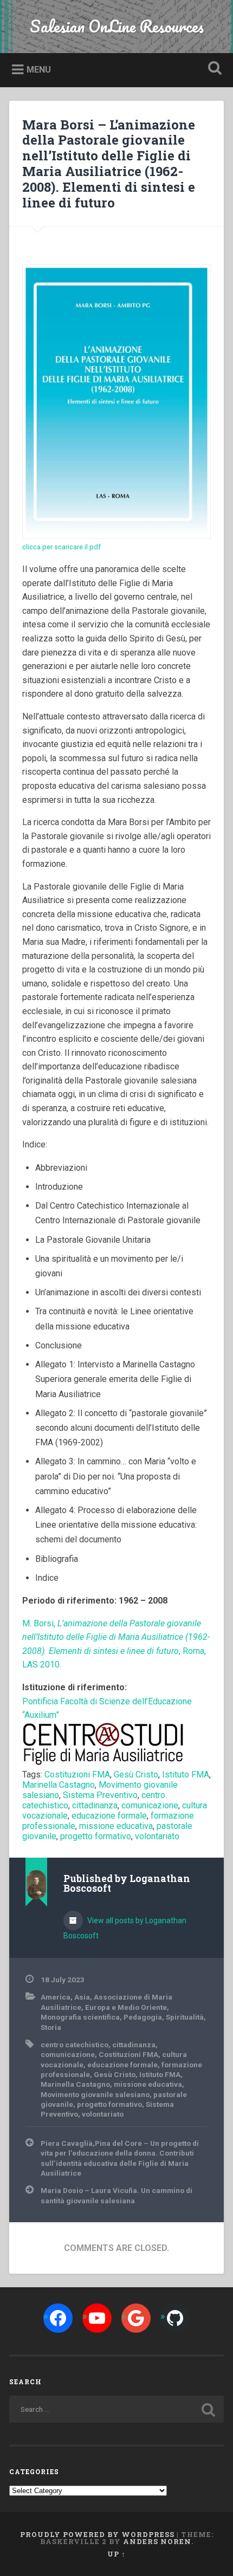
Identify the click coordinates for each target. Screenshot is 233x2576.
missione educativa (116, 1826)
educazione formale (109, 1816)
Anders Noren (157, 2541)
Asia (82, 1997)
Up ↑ (116, 2554)
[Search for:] (116, 2409)
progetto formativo (96, 1836)
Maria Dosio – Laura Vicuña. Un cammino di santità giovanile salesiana (116, 2195)
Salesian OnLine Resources (117, 26)
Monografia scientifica (80, 2017)
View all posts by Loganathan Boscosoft (125, 1928)
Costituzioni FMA (77, 1774)
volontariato (157, 1836)
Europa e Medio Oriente (126, 2007)
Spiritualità (185, 2017)
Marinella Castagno (59, 1785)
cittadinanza (95, 1805)
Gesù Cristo (136, 1774)
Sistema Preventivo (100, 1795)
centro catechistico (75, 2045)
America (56, 1997)
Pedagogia (143, 2017)
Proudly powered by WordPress (97, 2534)
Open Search (213, 69)
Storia (51, 2027)
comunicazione (150, 1805)
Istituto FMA (186, 1774)
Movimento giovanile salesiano (95, 2094)
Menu (39, 70)
